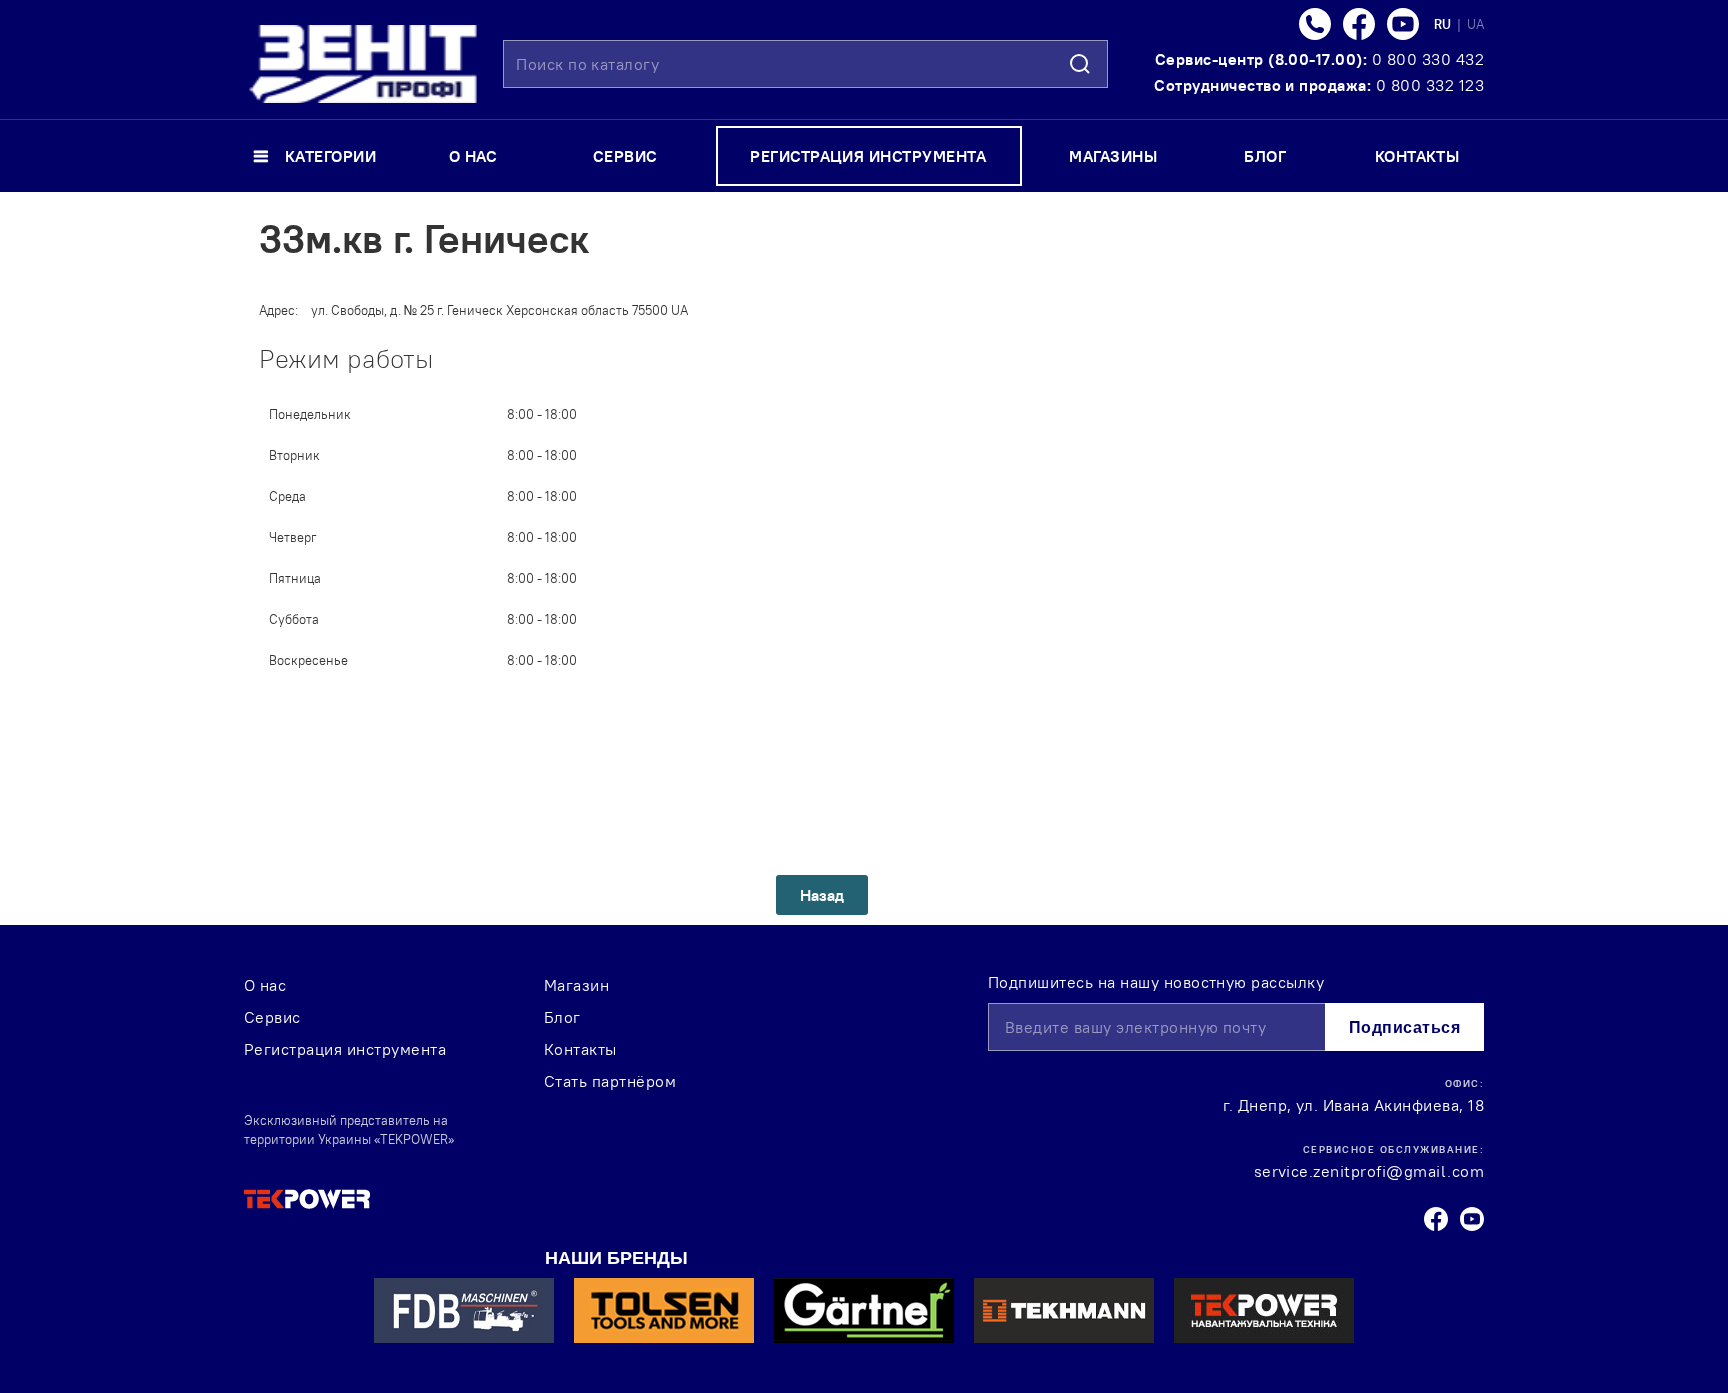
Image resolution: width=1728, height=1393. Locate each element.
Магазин (576, 985)
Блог (562, 1017)
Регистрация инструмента (345, 1049)
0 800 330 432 (1428, 59)
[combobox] (805, 64)
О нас (265, 985)
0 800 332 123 (1430, 85)
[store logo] (363, 64)
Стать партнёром (610, 1081)
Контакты (580, 1049)
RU (1444, 24)
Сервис (272, 1017)
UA (1475, 24)
